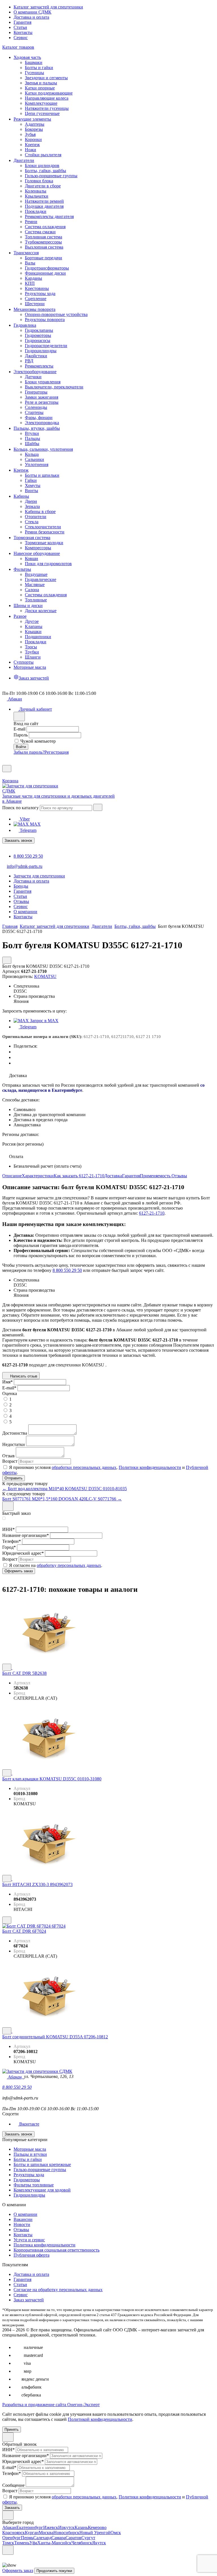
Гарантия (22, 22)
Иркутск (66, 2527)
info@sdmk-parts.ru (25, 866)
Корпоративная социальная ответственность (57, 2250)
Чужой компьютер (38, 741)
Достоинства (15, 1433)
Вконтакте (29, 2124)
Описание (12, 1176)
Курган (32, 2533)
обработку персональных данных (69, 1565)
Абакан (9, 2527)
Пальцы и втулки (30, 2154)
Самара (58, 2538)
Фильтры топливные (34, 2185)
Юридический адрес (23, 1553)
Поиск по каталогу (20, 808)
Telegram (28, 830)
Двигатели (102, 926)
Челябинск (82, 2543)
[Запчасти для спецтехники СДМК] (36, 791)
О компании (25, 2214)
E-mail (19, 729)
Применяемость (156, 1176)
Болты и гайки (28, 2159)
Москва (46, 2533)
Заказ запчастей (29, 2300)
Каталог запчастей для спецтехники (48, 7)
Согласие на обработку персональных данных (58, 2290)
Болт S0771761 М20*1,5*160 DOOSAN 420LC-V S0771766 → (62, 1499)
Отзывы (179, 1176)
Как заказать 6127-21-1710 (79, 1176)
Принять (12, 2429)
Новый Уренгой (95, 2533)
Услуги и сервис (29, 2240)
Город (9, 1547)
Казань (81, 2527)
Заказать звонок (18, 840)
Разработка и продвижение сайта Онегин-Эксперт (51, 2405)
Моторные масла (30, 2149)
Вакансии (23, 2219)
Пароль (21, 735)
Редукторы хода (29, 2175)
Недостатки (14, 1444)
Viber (24, 819)
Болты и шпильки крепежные (42, 2164)
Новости (22, 2224)
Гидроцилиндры (29, 2195)
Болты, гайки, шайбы (135, 926)
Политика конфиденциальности (45, 2245)
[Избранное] (5, 762)
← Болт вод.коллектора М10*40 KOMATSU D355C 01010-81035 (65, 1489)
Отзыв (8, 1456)
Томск (8, 2543)
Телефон (12, 1541)
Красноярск (14, 2533)
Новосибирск (66, 2533)
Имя (7, 1382)
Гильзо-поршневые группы (40, 2170)
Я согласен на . (56, 1565)
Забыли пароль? (29, 752)
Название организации (26, 1535)
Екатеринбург (30, 2527)
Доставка (113, 1176)
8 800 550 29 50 (28, 856)
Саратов (73, 2538)
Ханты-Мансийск (54, 2543)
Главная (10, 926)
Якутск (99, 2543)
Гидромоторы (27, 2180)
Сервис (21, 38)
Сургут (88, 2538)
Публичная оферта (32, 2255)
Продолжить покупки (54, 2571)
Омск (116, 2533)
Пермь (27, 2538)
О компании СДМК (32, 12)
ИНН (8, 1529)
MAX (35, 824)
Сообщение (13, 2485)
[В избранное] (7, 1667)
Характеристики (38, 1176)
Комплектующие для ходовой (42, 2190)
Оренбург (12, 2538)
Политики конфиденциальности (150, 1467)
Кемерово (97, 2527)
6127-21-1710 (152, 1213)
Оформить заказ (18, 2570)
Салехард (42, 2538)
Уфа (33, 2543)
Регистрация (57, 752)
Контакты (23, 32)
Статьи (20, 27)
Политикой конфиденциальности (100, 2419)
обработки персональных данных (84, 1467)
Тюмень (22, 2543)
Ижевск (51, 2527)
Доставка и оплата (31, 17)
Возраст (10, 1461)
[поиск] (98, 807)
